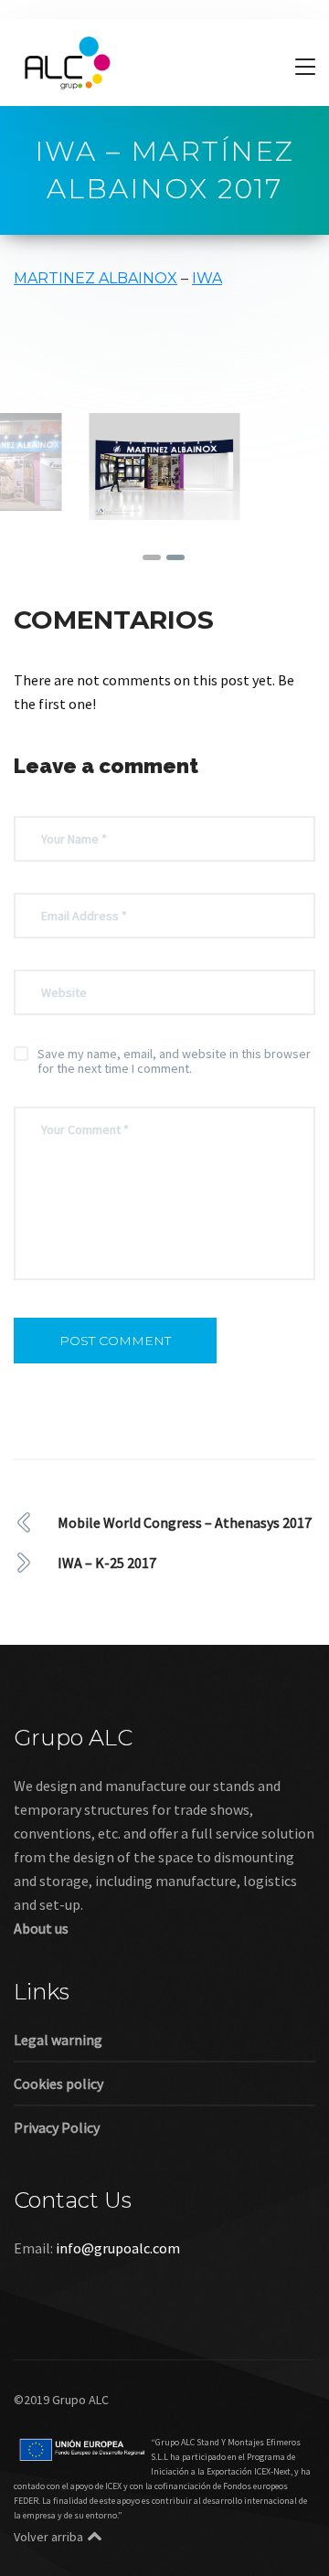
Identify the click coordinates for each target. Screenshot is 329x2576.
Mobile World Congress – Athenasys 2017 (185, 1522)
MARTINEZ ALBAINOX (96, 278)
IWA (207, 278)
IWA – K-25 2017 (107, 1563)
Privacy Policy (57, 2127)
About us (41, 1928)
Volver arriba (48, 2537)
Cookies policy (58, 2083)
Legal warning (58, 2040)
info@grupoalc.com (118, 2248)
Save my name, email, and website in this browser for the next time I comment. (174, 1061)
